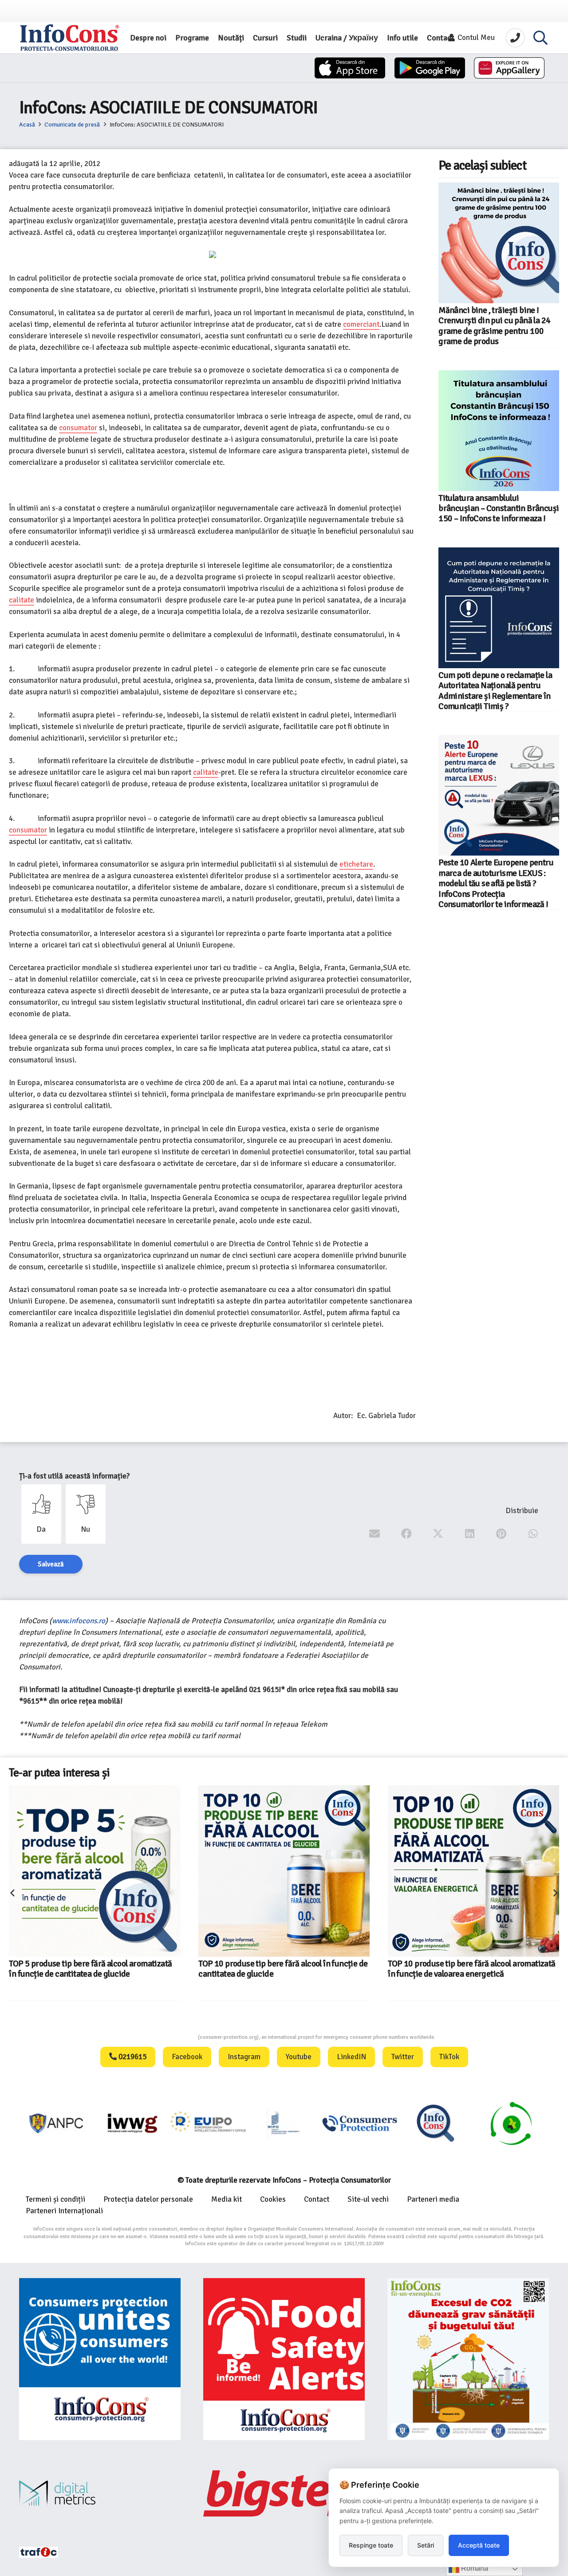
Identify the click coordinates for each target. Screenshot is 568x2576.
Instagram (244, 2057)
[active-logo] (511, 2123)
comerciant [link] (361, 324)
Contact (317, 2199)
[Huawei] (509, 68)
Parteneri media (433, 2199)
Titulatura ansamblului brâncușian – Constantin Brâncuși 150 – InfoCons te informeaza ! (499, 509)
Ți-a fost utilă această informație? (74, 1476)
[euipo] (57, 2123)
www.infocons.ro (79, 1621)
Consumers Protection (165, 2037)
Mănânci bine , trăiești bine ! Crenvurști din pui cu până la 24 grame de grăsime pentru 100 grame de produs (494, 326)
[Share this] (407, 1534)
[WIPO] (209, 2123)
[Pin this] (502, 1534)
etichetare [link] (356, 864)
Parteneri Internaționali (64, 2211)
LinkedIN (351, 2057)
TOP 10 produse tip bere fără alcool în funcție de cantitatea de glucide (93, 1969)
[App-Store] (350, 68)
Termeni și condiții (55, 2199)
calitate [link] (22, 600)
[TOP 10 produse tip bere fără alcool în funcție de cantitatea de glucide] (95, 1871)
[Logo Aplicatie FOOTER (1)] (360, 2123)
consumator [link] (78, 428)
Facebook (187, 2057)
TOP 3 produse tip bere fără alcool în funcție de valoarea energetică (470, 1931)
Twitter (403, 2057)
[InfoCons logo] (70, 38)
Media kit (227, 2199)
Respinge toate (371, 2545)
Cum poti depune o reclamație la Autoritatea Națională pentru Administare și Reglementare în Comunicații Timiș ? (495, 691)
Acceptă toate (479, 2545)
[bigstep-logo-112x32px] (284, 2493)
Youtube (299, 2057)
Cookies (273, 2199)
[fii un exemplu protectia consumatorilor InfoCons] (468, 2359)
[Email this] (375, 1534)
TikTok (449, 2057)
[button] (540, 38)
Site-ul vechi (368, 2199)
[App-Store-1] (430, 68)
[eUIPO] (133, 2123)
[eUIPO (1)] (284, 2123)
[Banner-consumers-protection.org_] (100, 2359)
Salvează (51, 1564)
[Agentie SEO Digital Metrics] (100, 2493)
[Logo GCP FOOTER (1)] (436, 2123)
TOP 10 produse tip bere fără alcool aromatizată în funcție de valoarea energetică (282, 1969)
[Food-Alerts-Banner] (284, 2359)
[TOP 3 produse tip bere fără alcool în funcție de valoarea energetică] (454, 1852)
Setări (426, 2545)
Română (474, 2568)
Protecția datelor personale (148, 2199)
